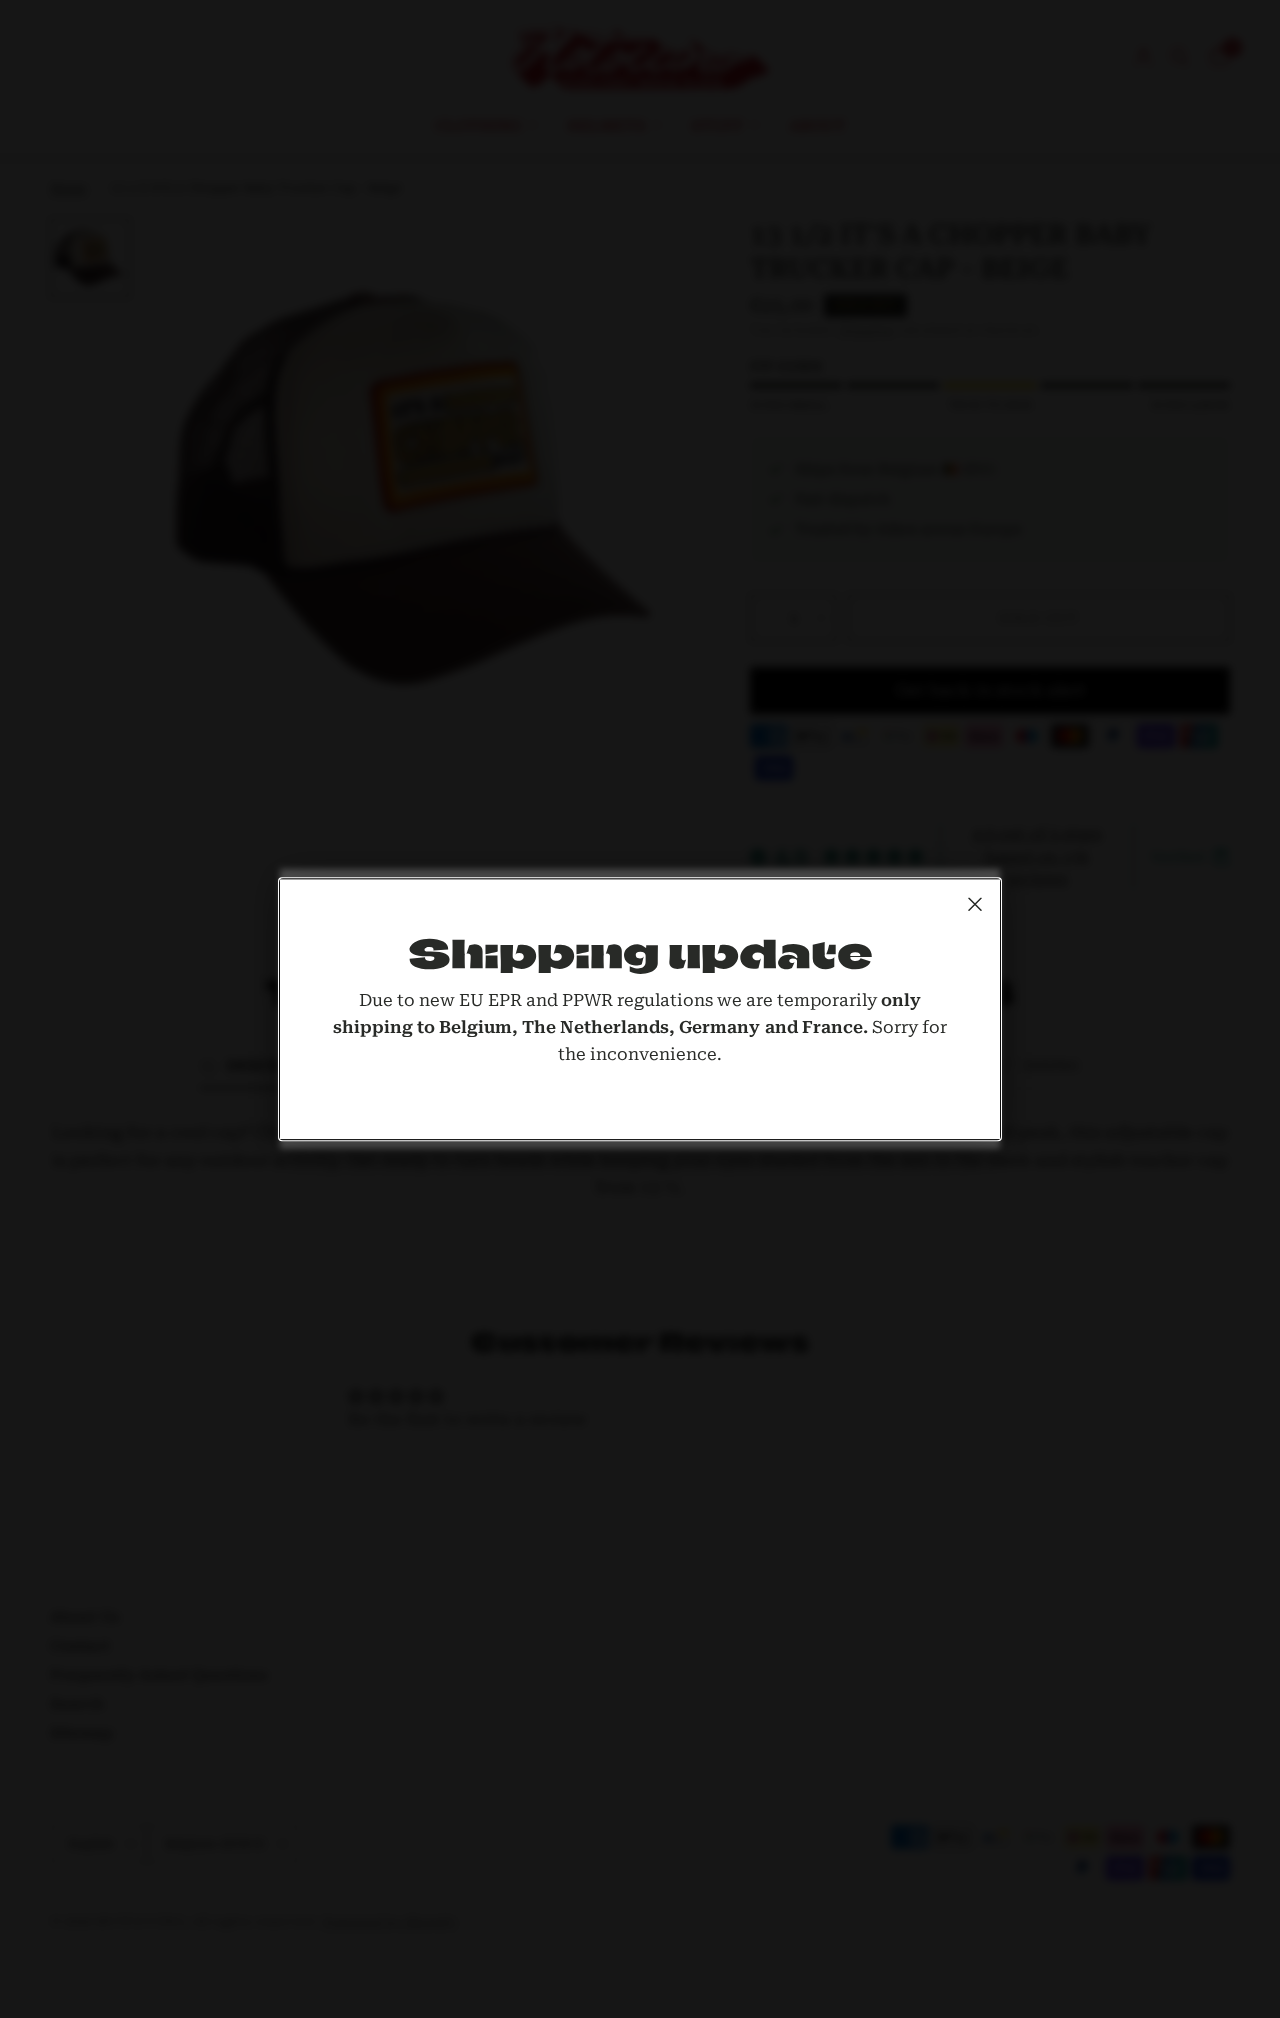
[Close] (975, 904)
